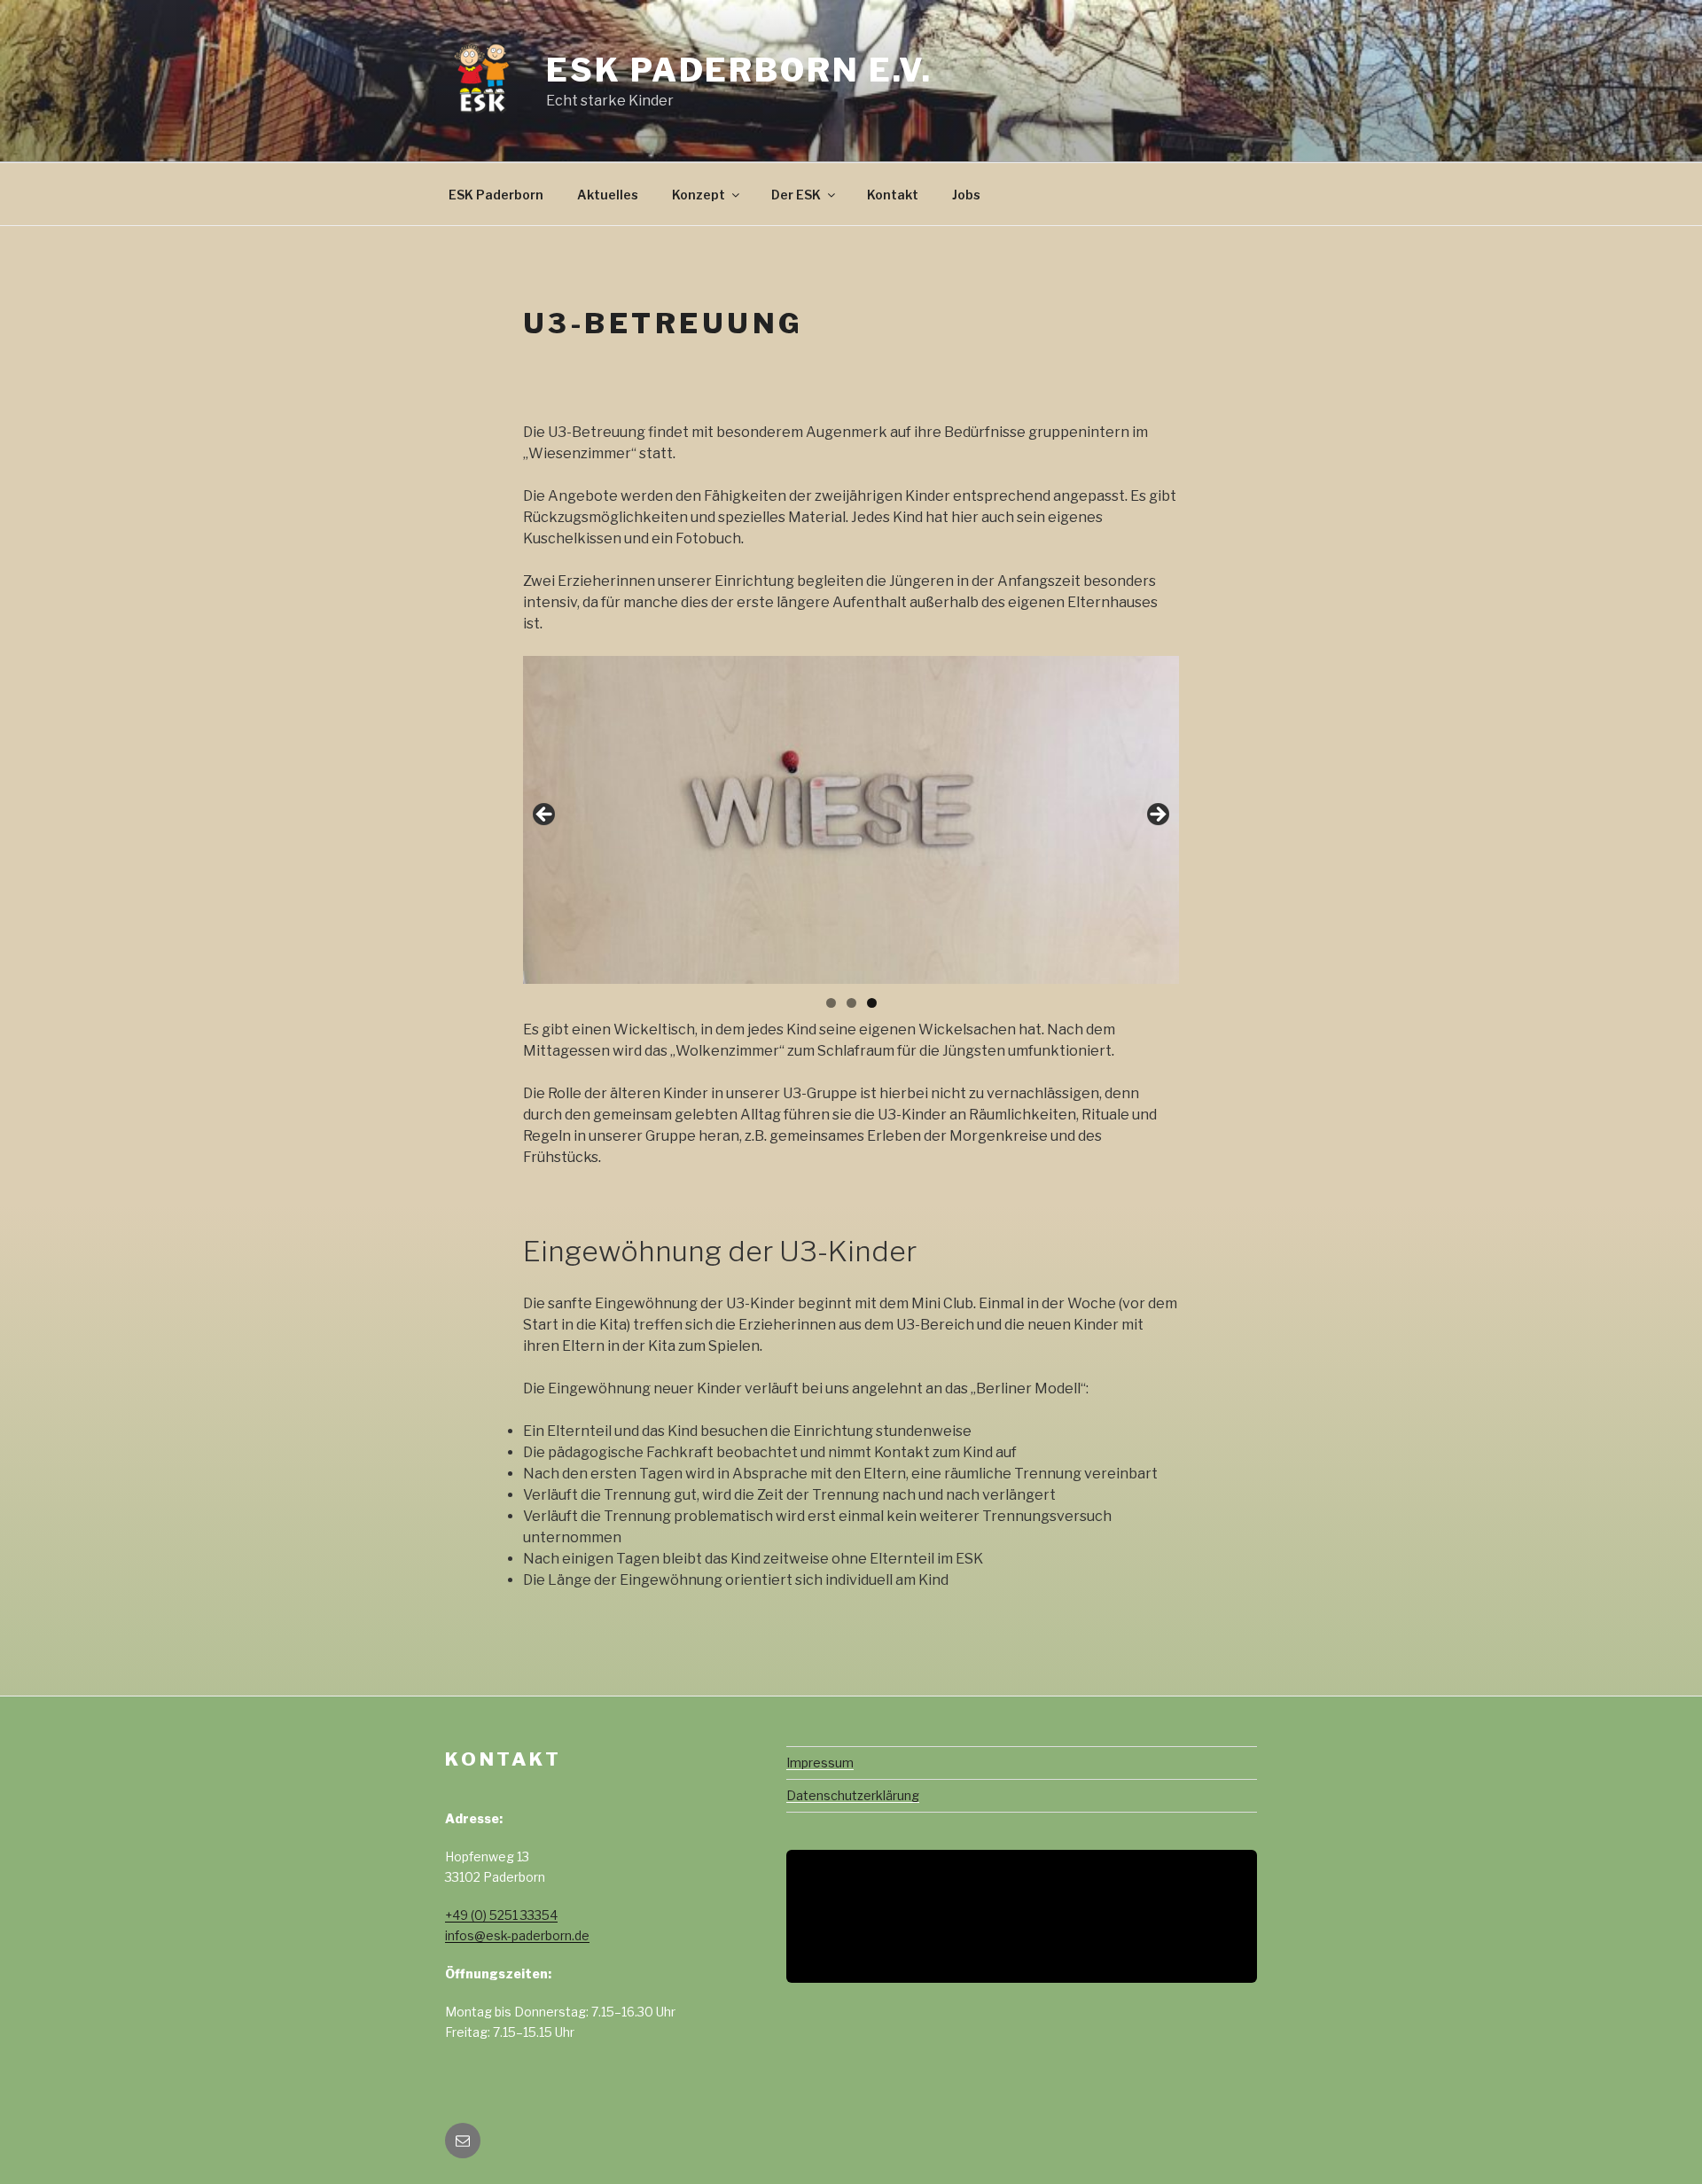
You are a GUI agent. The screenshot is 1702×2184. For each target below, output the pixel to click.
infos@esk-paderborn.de (517, 1935)
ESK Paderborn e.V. (739, 70)
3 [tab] (872, 1003)
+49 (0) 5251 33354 (501, 1915)
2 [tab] (851, 1003)
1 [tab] (831, 1003)
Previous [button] (545, 815)
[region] (851, 820)
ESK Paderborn (496, 195)
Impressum (820, 1763)
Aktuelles (608, 195)
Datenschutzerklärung (853, 1795)
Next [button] (1157, 815)
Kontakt (893, 195)
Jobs (966, 195)
